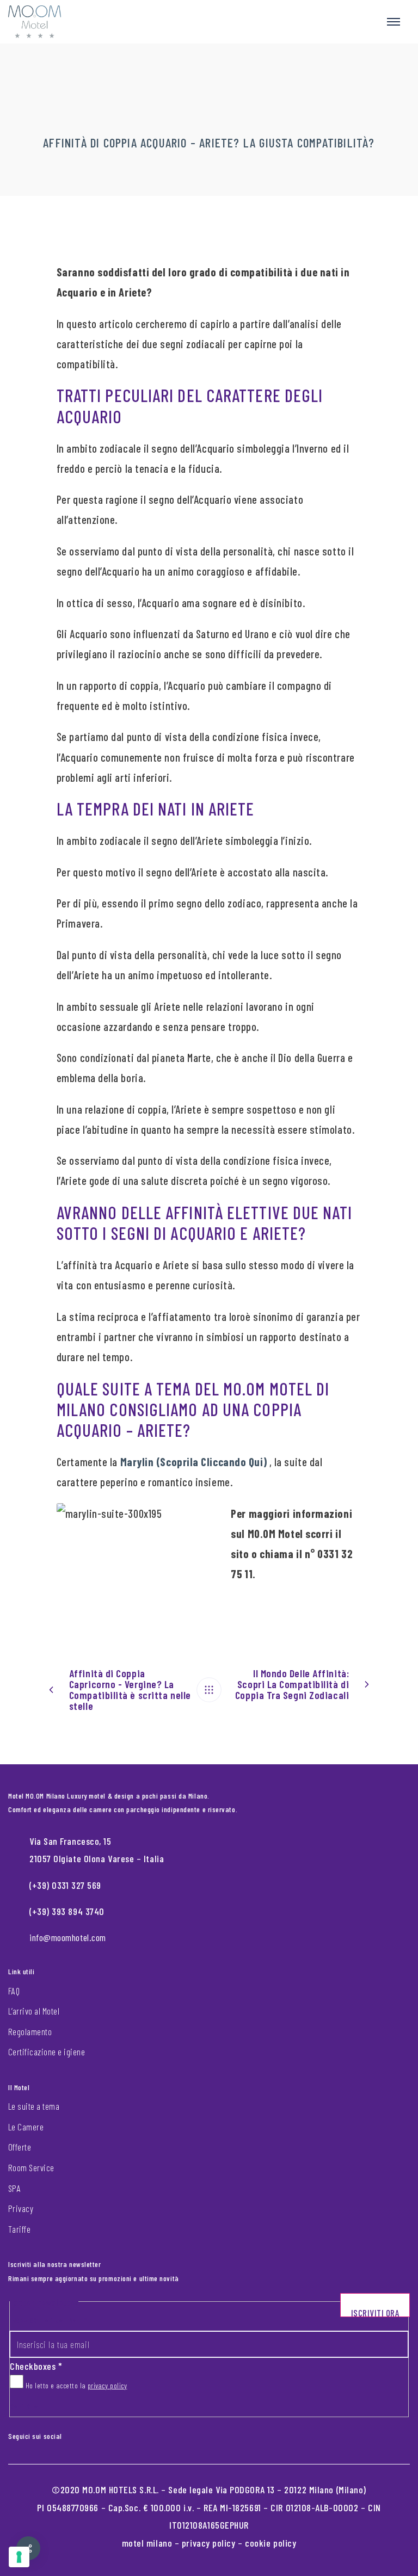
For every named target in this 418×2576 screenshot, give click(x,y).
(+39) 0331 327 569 (65, 1885)
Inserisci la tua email (48, 2320)
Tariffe (19, 2229)
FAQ (14, 1991)
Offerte (20, 2147)
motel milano (147, 2543)
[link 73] (78, 2434)
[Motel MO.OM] (35, 22)
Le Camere (26, 2127)
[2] (19, 2557)
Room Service (31, 2167)
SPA (14, 2188)
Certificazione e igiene (47, 2052)
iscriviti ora (375, 2312)
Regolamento (30, 2031)
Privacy (21, 2208)
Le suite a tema (34, 2106)
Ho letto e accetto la (75, 2385)
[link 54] (209, 1690)
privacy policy (107, 2385)
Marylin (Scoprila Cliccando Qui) (194, 1462)
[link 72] (70, 2434)
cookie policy (271, 2543)
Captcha (24, 2406)
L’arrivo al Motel (34, 2011)
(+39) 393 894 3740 (67, 1911)
